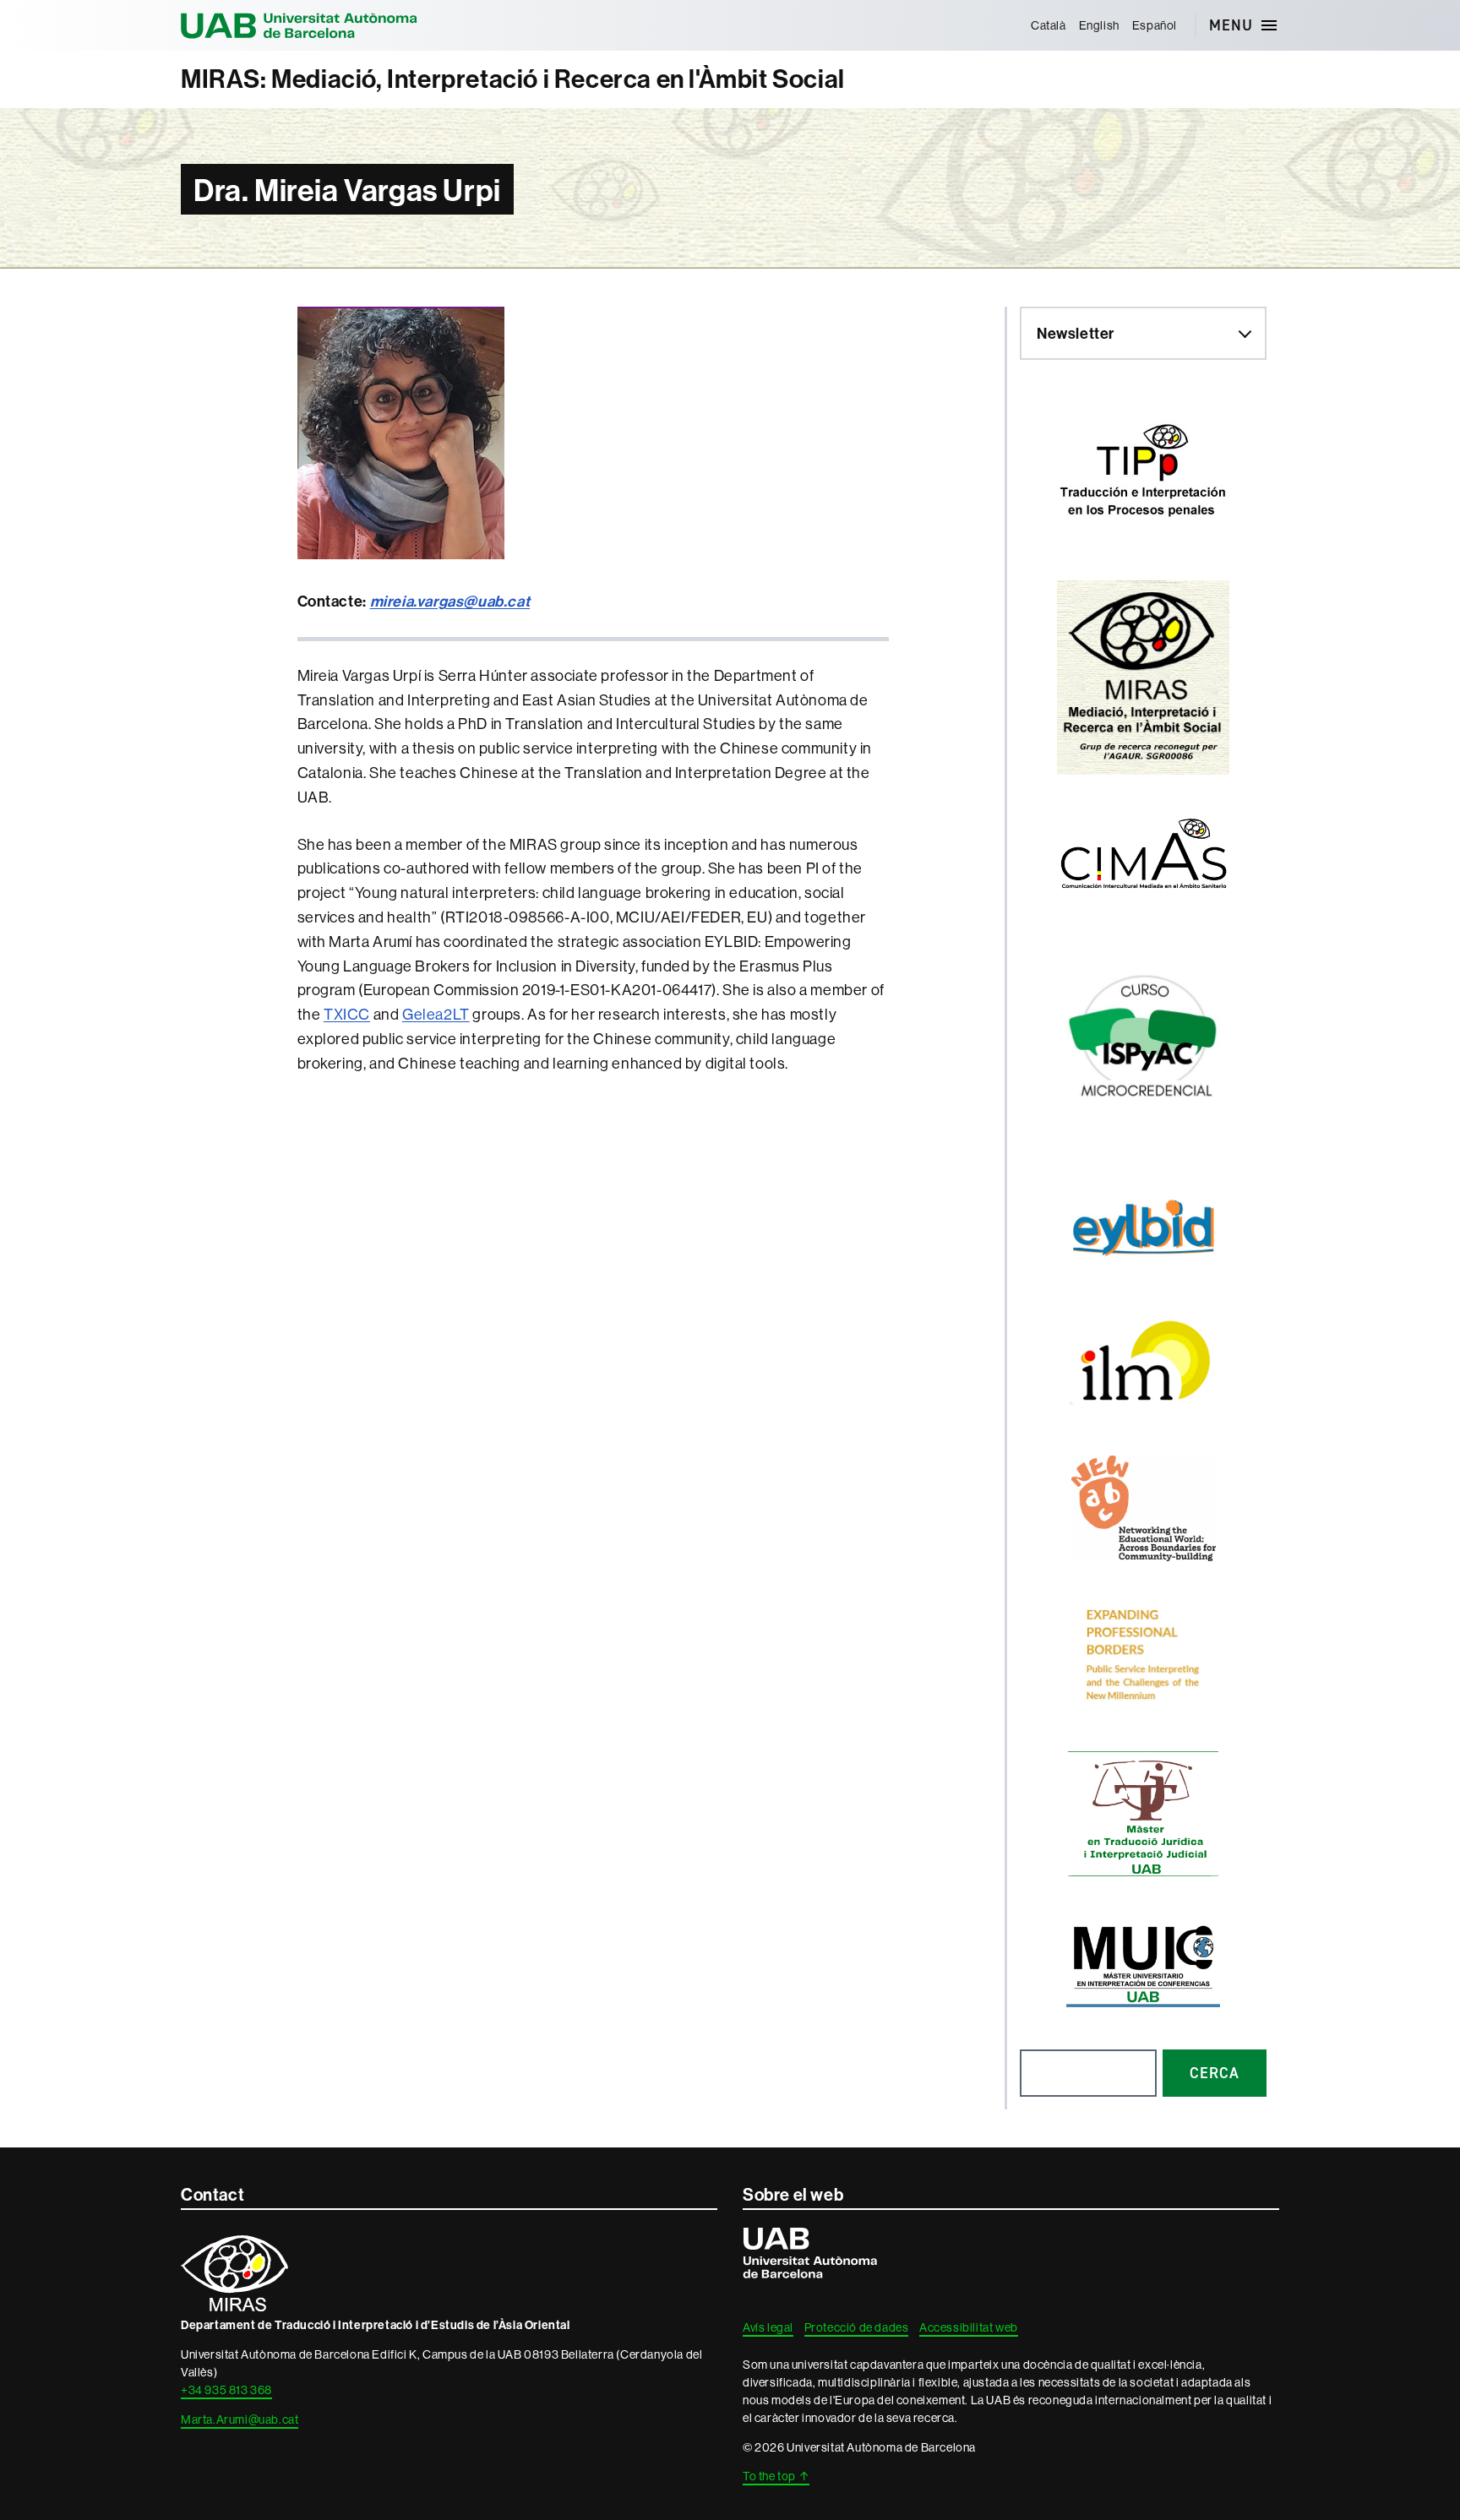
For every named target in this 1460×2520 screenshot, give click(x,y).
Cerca (1215, 2073)
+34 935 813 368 (226, 2390)
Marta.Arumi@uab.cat (240, 2419)
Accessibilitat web (969, 2327)
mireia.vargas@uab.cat (450, 601)
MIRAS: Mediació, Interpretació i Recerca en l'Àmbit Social (513, 79)
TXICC (347, 1014)
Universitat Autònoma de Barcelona (299, 25)
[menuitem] (1048, 25)
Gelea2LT (436, 1014)
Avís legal (768, 2327)
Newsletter (1076, 333)
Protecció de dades (857, 2327)
